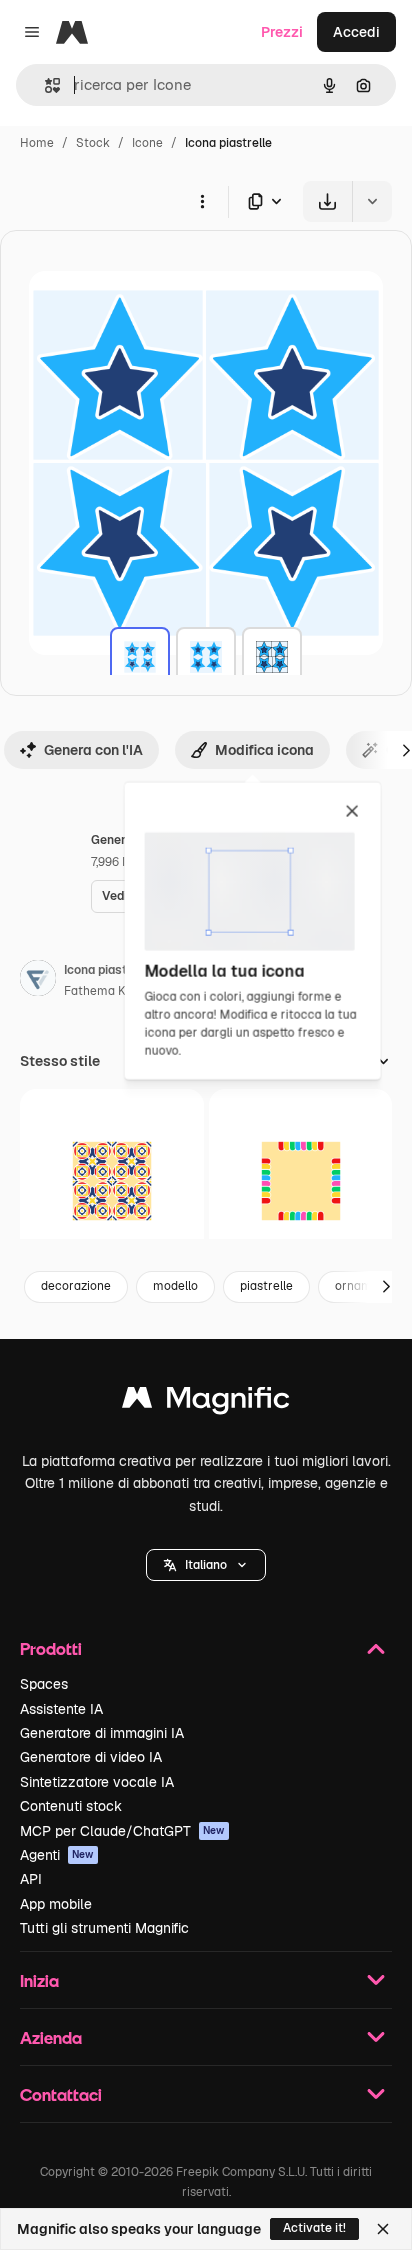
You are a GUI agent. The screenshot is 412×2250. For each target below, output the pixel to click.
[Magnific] (206, 1402)
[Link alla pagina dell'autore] (38, 981)
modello (175, 1286)
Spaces (44, 1684)
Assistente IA (61, 1709)
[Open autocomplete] (44, 85)
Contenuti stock (71, 1806)
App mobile (56, 1904)
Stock (93, 143)
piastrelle (266, 1286)
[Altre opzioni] (202, 201)
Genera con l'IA (93, 750)
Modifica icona (264, 750)
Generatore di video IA (91, 1757)
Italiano (206, 1565)
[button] (206, 1565)
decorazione (76, 1286)
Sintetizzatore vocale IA (97, 1782)
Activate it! (314, 2228)
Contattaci (61, 2094)
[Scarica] (327, 201)
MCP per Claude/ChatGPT (122, 1831)
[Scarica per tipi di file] (266, 201)
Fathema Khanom (114, 991)
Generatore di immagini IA (102, 1733)
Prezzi (282, 32)
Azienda (51, 2037)
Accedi (356, 32)
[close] (352, 812)
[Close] (383, 2229)
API (31, 1879)
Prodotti (51, 1648)
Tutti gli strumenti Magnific (104, 1928)
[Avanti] (386, 1287)
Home (37, 143)
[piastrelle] (140, 657)
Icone (147, 143)
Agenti (57, 1855)
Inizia (39, 1980)
